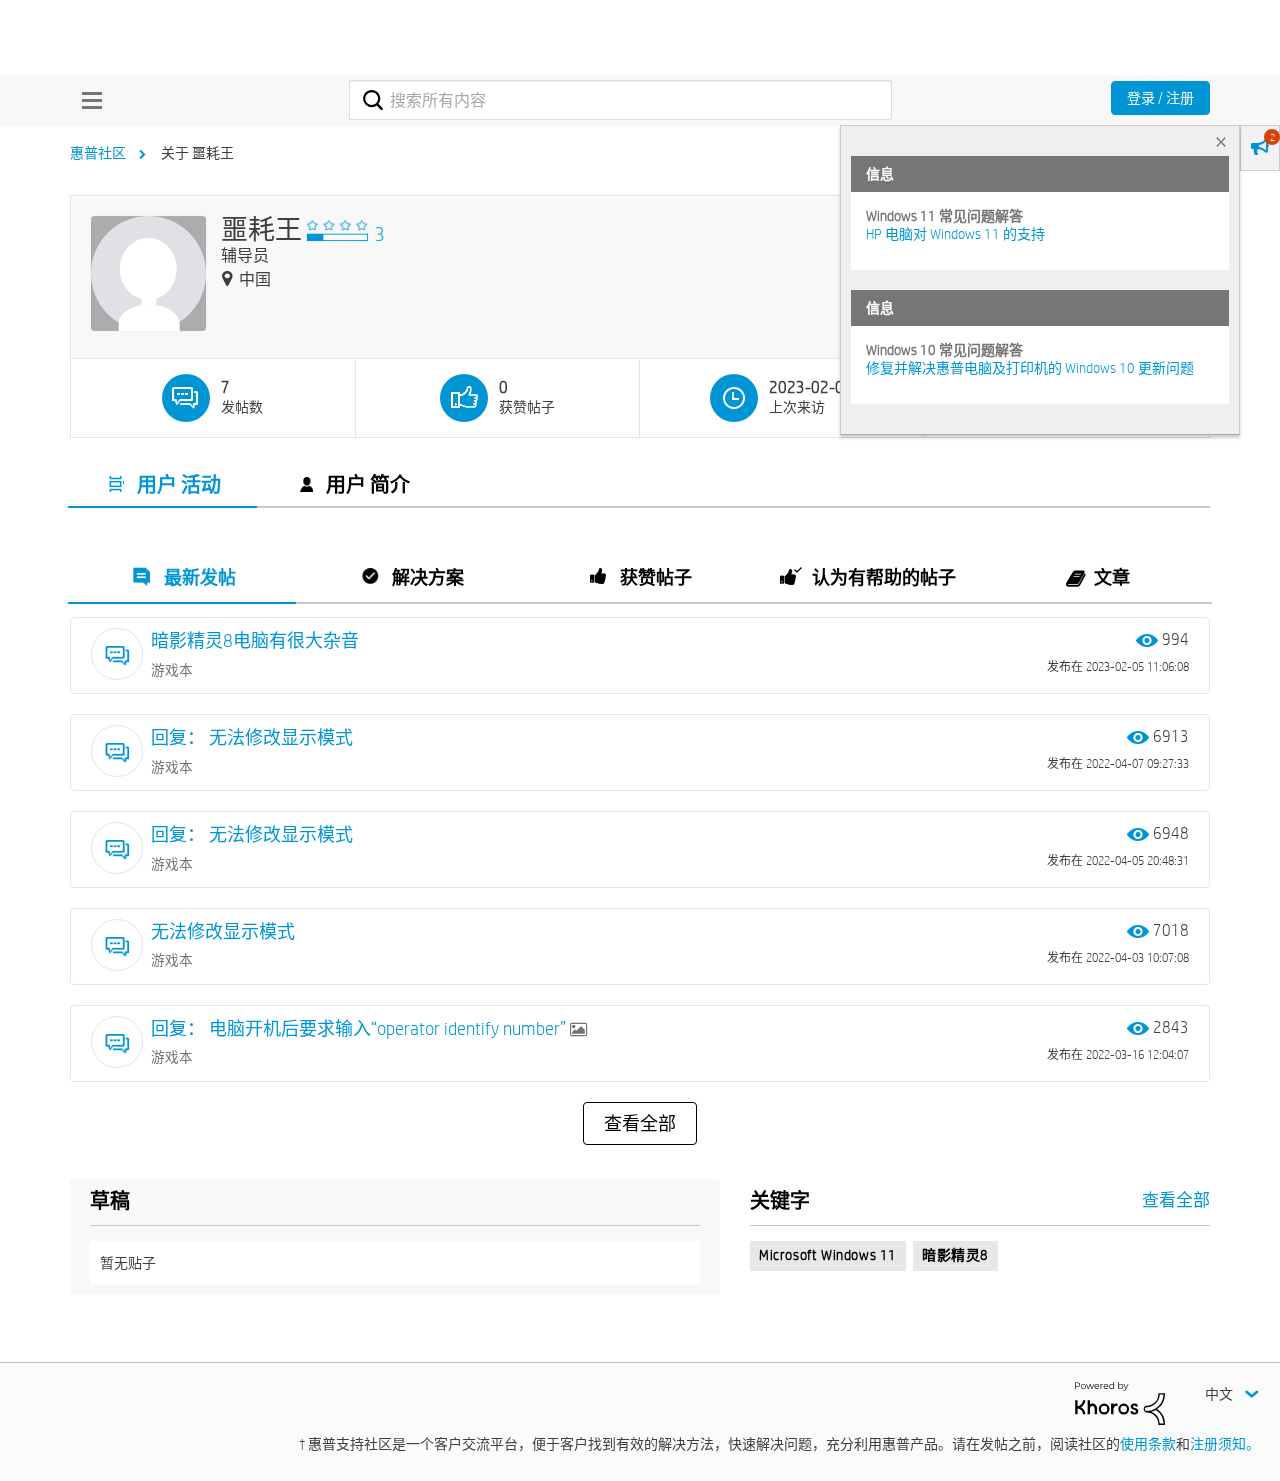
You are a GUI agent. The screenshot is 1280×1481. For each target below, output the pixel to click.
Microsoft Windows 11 (828, 1255)
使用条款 (1148, 1444)
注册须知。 (1225, 1444)
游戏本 (172, 670)
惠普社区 (98, 153)
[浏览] (87, 100)
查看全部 (640, 1124)
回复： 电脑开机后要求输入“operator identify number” (360, 1028)
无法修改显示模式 (223, 931)
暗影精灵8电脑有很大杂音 (255, 640)
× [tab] (1221, 141)
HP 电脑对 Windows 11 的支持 (955, 234)
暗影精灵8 (955, 1255)
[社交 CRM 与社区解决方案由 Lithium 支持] (1120, 1402)
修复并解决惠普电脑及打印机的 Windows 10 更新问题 (1030, 368)
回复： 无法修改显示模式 (252, 737)
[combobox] (620, 100)
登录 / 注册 (1160, 98)
